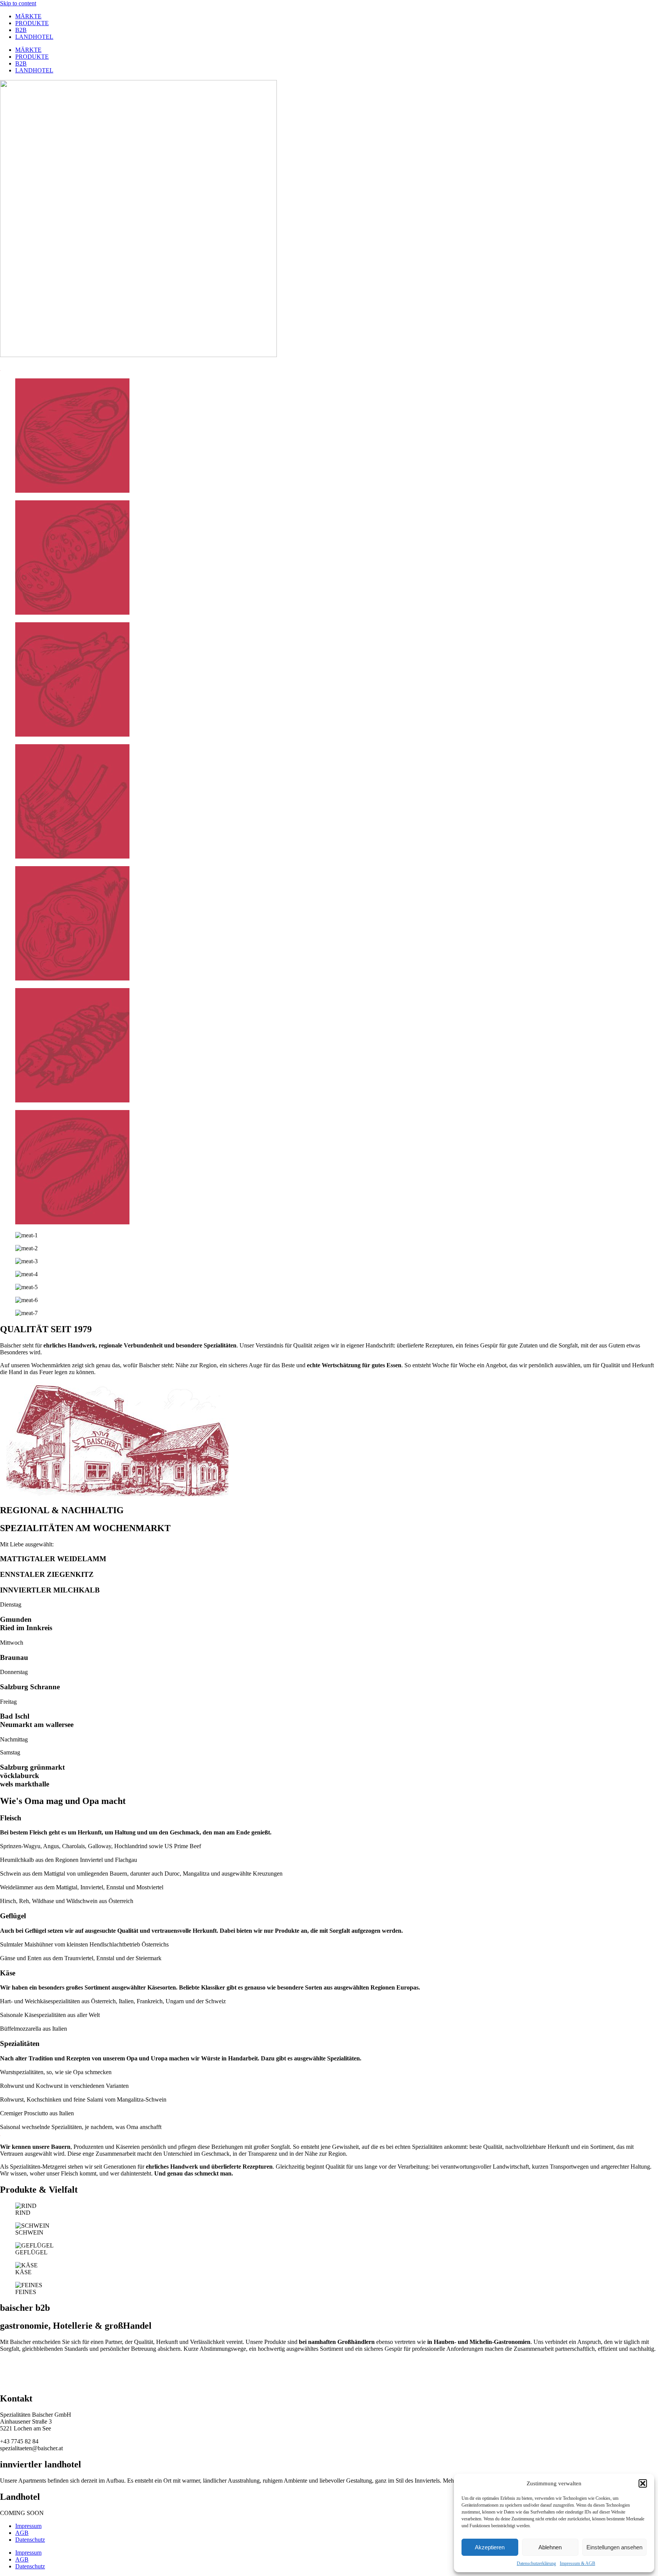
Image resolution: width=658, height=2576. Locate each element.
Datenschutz (30, 2540)
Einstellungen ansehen (614, 2547)
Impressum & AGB (577, 2563)
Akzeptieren (490, 2547)
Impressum (28, 2526)
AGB (22, 2533)
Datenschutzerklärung (536, 2563)
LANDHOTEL (34, 37)
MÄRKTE (28, 16)
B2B (21, 30)
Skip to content (18, 3)
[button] (643, 2483)
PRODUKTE (32, 23)
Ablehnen (550, 2547)
